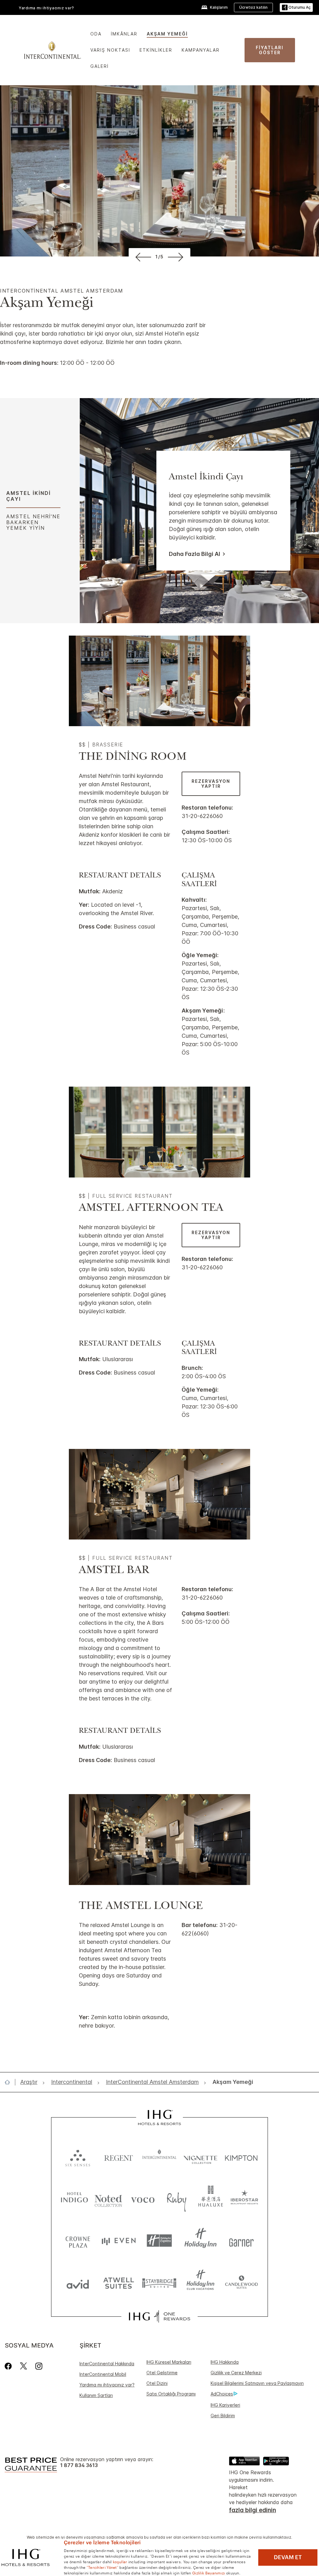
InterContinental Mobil (103, 2374)
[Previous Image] (142, 257)
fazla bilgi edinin (252, 2510)
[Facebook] (10, 2366)
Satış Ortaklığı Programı (171, 2394)
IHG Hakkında (225, 2362)
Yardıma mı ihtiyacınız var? (107, 2385)
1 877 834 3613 (79, 2465)
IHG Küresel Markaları (169, 2362)
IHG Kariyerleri (225, 2405)
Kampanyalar (201, 50)
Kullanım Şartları (96, 2395)
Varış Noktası (110, 50)
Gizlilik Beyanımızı (209, 2573)
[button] (296, 8)
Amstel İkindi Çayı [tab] (29, 496)
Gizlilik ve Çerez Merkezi (236, 2373)
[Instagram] (39, 2366)
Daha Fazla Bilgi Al (195, 554)
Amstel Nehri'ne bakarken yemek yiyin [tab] (33, 522)
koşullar (120, 2561)
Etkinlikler (156, 50)
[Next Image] (177, 257)
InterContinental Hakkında (107, 2364)
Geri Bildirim (223, 2416)
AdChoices (222, 2394)
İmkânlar (124, 34)
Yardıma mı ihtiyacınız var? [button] (46, 8)
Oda (96, 34)
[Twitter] (24, 2366)
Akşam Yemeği (167, 34)
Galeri (100, 66)
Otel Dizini (157, 2383)
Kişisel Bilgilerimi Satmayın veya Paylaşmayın (257, 2383)
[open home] (10, 2082)
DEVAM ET (288, 2557)
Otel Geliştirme (162, 2373)
